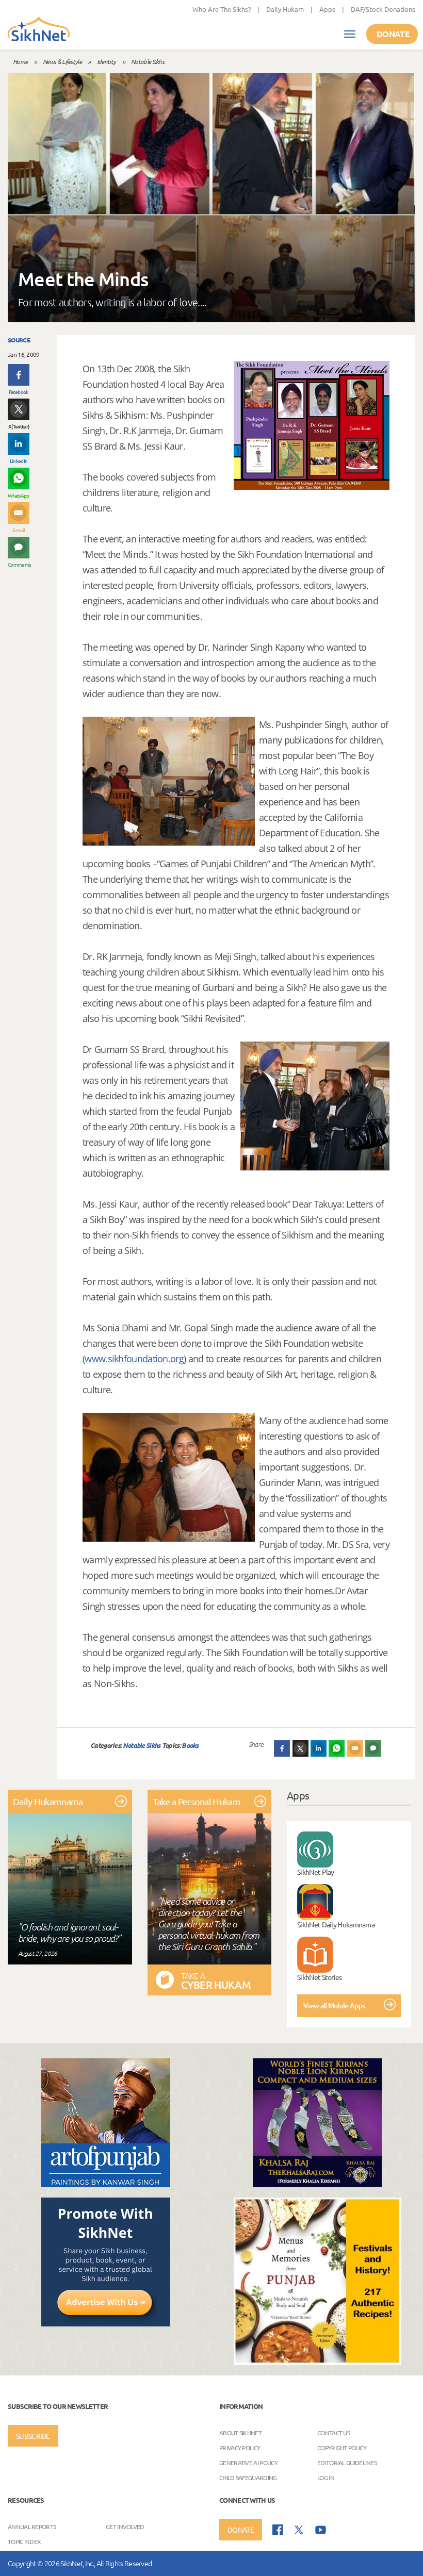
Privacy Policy (240, 2448)
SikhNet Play (316, 1872)
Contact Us (333, 2433)
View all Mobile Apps (334, 2005)
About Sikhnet (240, 2433)
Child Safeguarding (248, 2478)
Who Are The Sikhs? (222, 9)
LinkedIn (19, 461)
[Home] (39, 30)
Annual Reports (32, 2527)
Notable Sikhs (148, 61)
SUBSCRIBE (33, 2436)
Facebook (18, 392)
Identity (106, 61)
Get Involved (125, 2527)
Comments (19, 564)
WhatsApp (18, 495)
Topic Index (24, 2541)
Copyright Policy (342, 2448)
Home (20, 61)
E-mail (19, 530)
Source (19, 340)
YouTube (321, 2530)
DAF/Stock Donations (383, 9)
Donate (393, 34)
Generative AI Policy (248, 2463)
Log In (326, 2478)
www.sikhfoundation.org (134, 1359)
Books (190, 1745)
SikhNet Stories (320, 1977)
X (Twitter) (19, 426)
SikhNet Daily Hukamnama (336, 1924)
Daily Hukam (285, 9)
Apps (327, 9)
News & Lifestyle (62, 61)
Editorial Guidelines (347, 2463)
